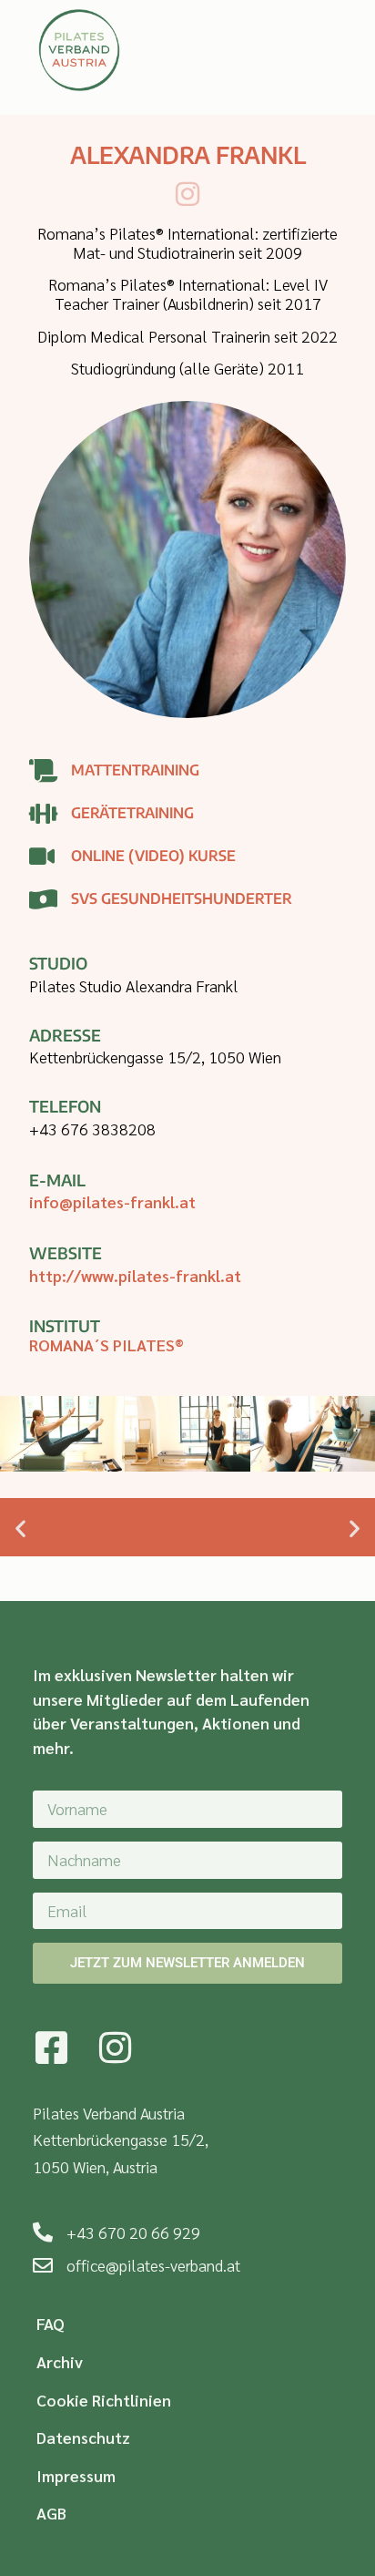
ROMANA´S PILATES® (106, 1344)
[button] (20, 1529)
